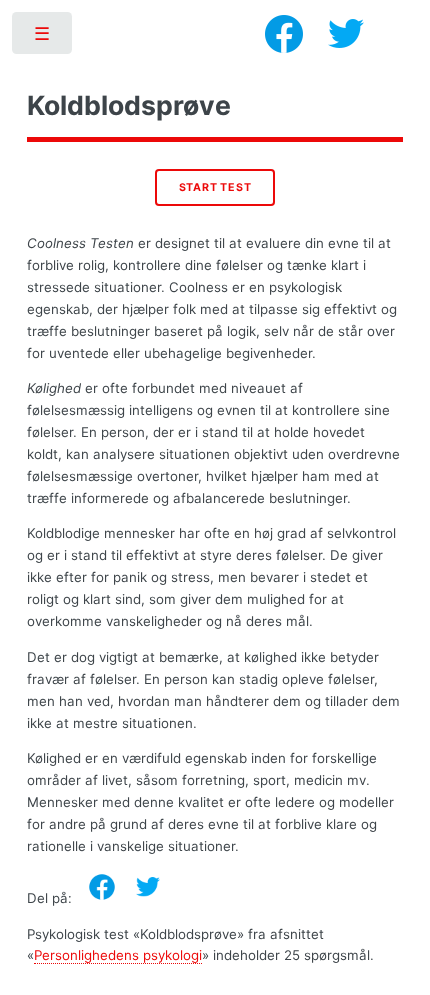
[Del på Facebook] (102, 887)
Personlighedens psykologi (118, 955)
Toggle (43, 37)
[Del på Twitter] (148, 887)
